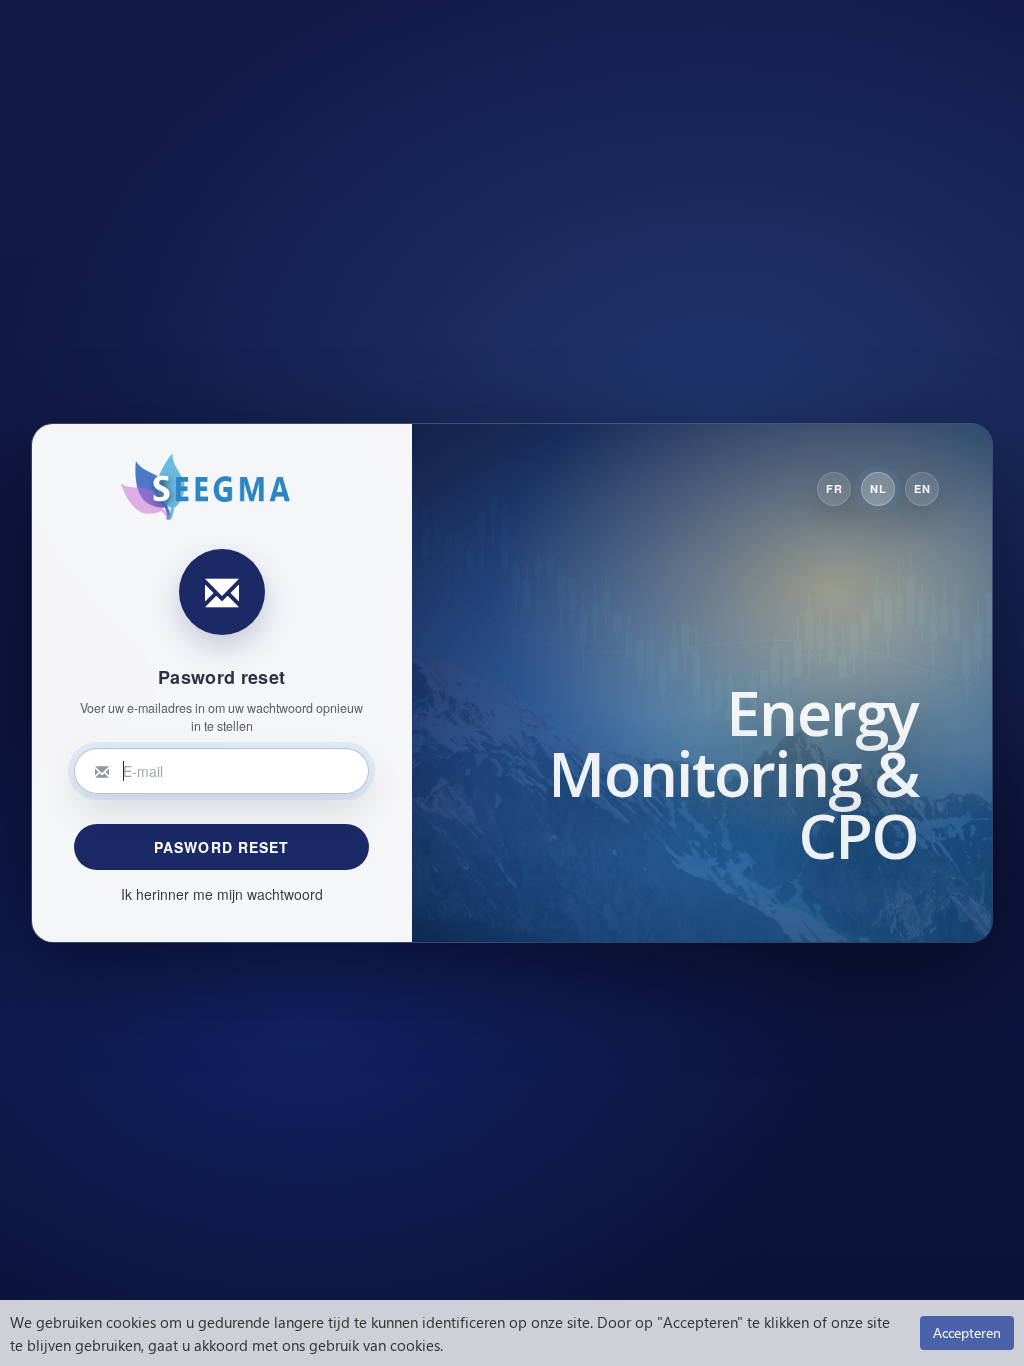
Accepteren (967, 1332)
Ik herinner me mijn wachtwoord (222, 894)
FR (834, 488)
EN (922, 488)
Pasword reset (222, 847)
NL (878, 488)
